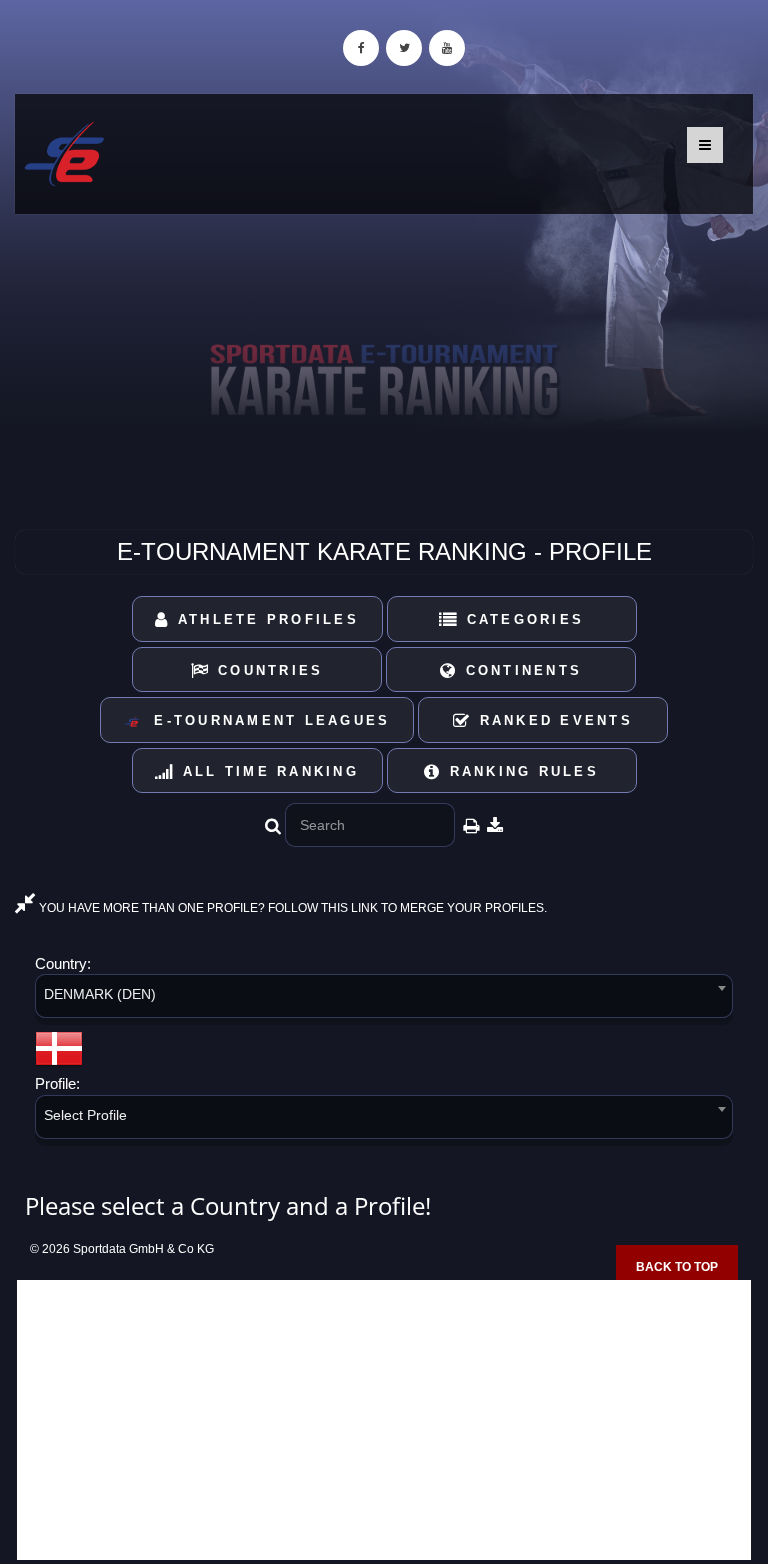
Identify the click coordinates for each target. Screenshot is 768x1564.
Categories (521, 619)
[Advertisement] (384, 1420)
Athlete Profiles (265, 619)
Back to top (677, 1267)
